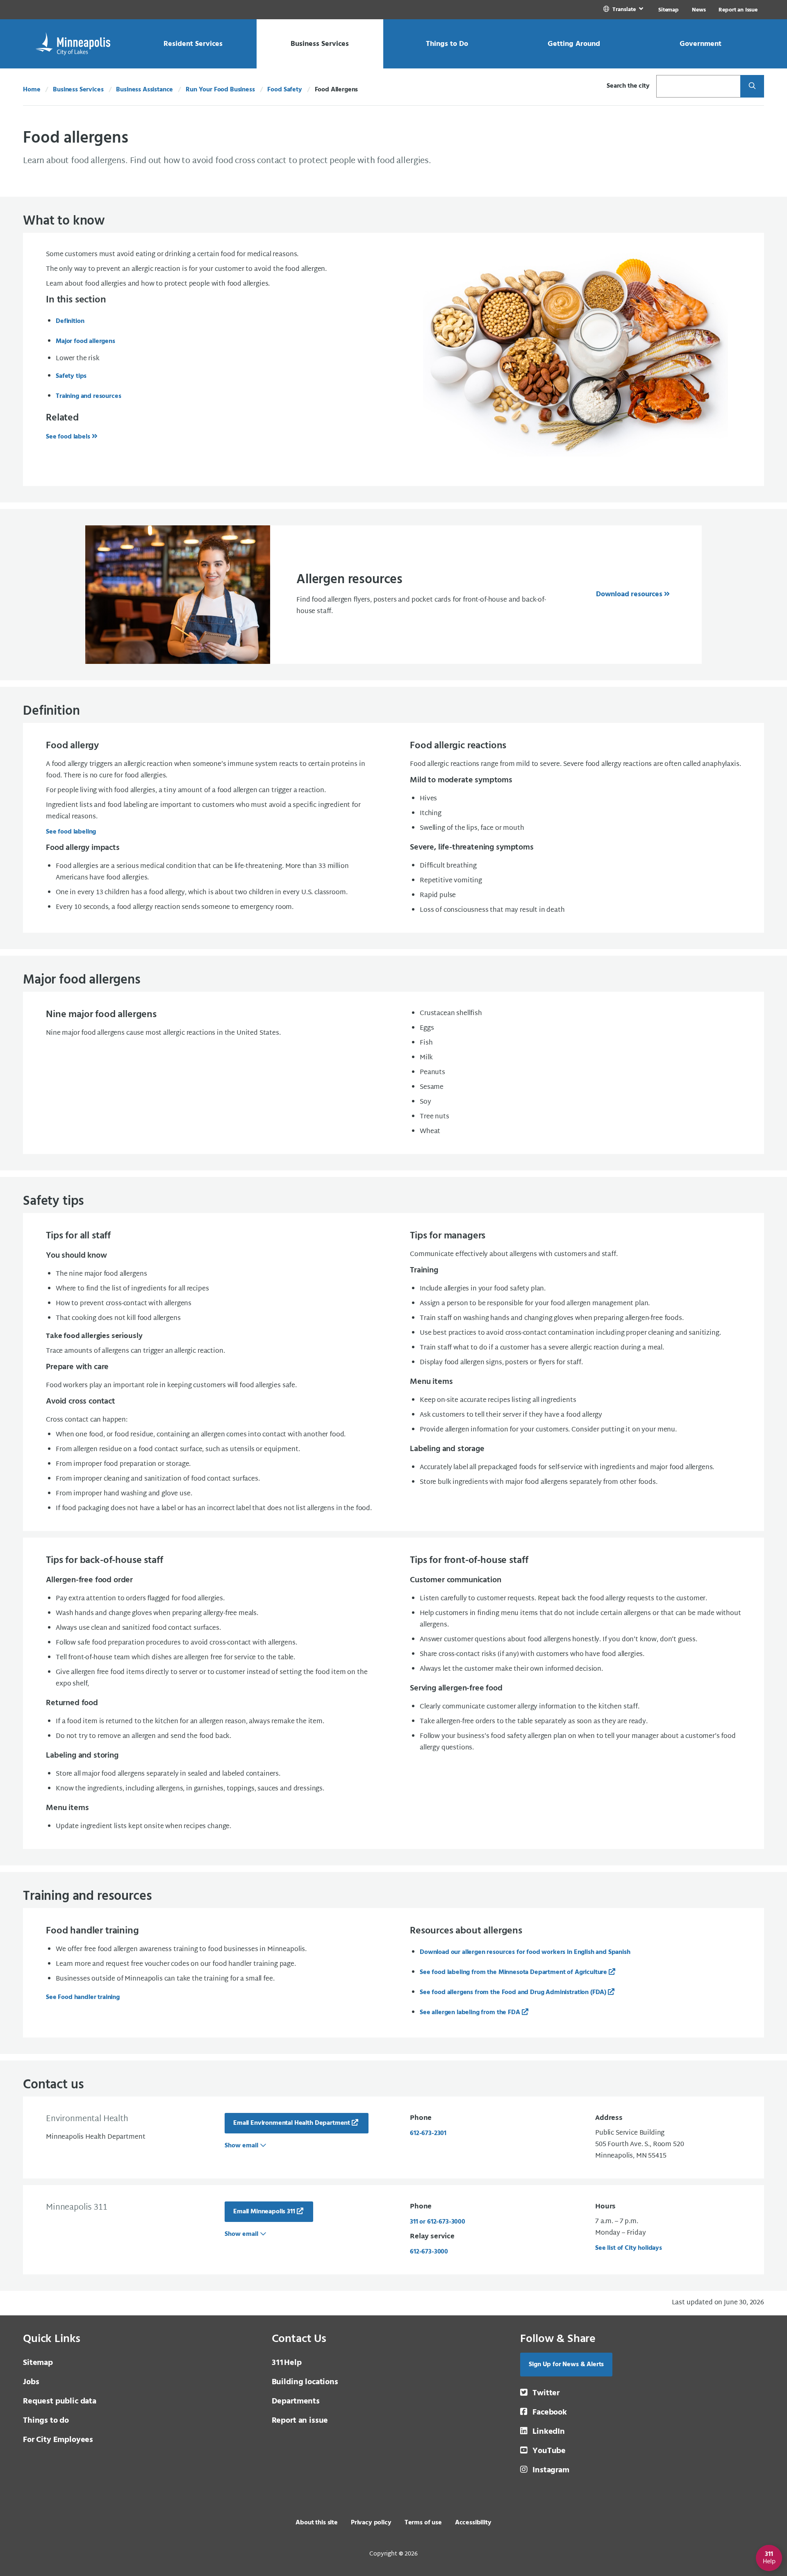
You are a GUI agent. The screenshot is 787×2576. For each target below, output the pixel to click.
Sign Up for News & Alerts (566, 2365)
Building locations (305, 2382)
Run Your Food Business (220, 90)
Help (287, 2363)
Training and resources (88, 396)
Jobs (31, 2382)
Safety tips (71, 376)
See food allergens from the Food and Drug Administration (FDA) (513, 1992)
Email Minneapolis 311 (264, 2212)
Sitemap (669, 10)
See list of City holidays (629, 2248)
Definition (70, 321)
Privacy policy (371, 2523)
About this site (317, 2523)
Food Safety (284, 90)
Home (32, 90)
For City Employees (58, 2440)
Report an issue (300, 2421)
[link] (624, 10)
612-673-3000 (429, 2252)
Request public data (60, 2401)
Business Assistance (144, 90)
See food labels (68, 437)
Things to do (46, 2421)
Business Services (78, 90)
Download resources (629, 594)
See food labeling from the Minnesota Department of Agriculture (513, 1972)
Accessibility (473, 2523)
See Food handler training (83, 1997)
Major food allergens (85, 341)
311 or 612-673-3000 (438, 2222)
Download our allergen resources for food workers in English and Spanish (525, 1952)
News (699, 10)
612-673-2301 (428, 2133)
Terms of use (423, 2523)
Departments (296, 2401)
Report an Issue (738, 10)
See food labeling (71, 832)
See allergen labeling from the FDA (470, 2013)
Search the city (628, 86)
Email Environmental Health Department (292, 2123)
